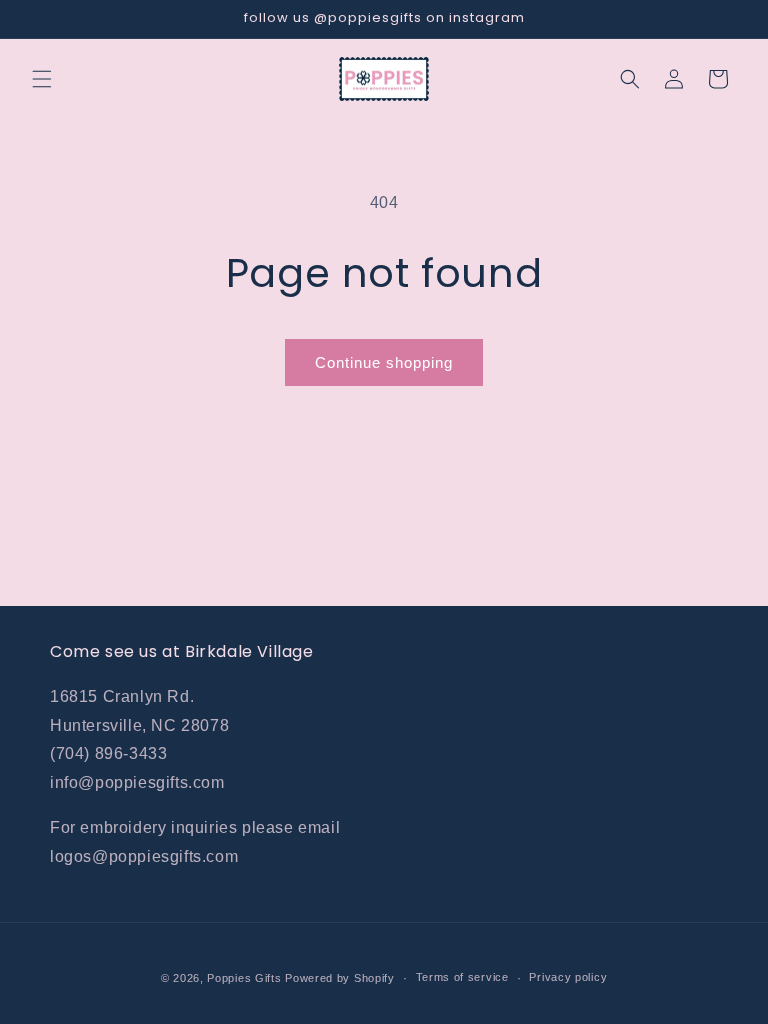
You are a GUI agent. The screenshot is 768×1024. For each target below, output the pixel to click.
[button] (42, 79)
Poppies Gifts (246, 978)
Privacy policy (568, 977)
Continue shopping (384, 362)
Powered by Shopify (340, 978)
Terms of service (462, 977)
